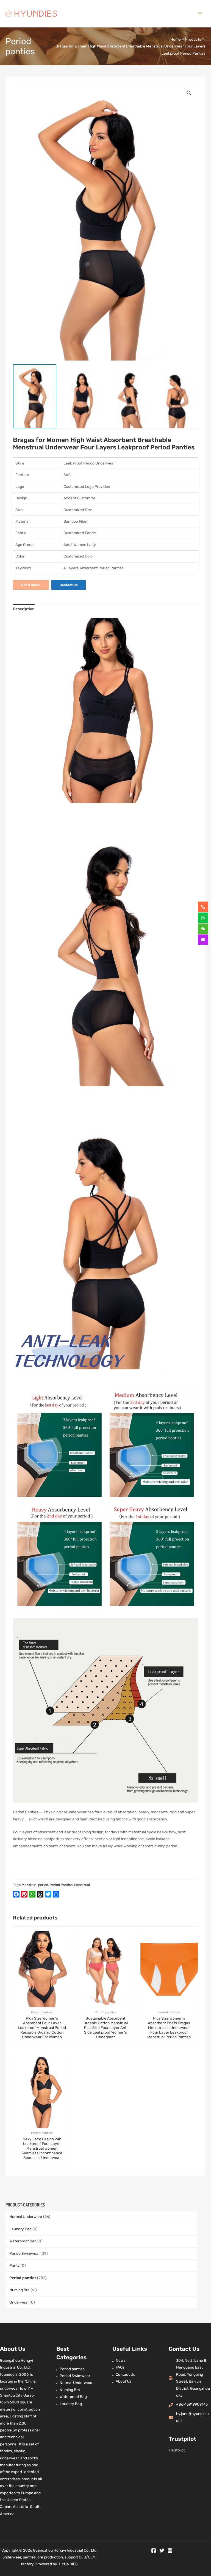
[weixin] (203, 929)
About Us (124, 2381)
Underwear (19, 2302)
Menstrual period (35, 1885)
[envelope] (203, 940)
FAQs (120, 2367)
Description (24, 609)
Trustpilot (177, 2450)
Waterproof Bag (23, 2241)
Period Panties (61, 1885)
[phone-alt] (203, 907)
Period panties (23, 2278)
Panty (15, 2265)
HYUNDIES (68, 2564)
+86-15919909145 (192, 2404)
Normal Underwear (26, 2217)
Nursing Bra (20, 2290)
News (121, 2360)
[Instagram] (170, 2550)
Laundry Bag (20, 2229)
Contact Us (125, 2374)
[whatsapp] (203, 918)
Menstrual (82, 1885)
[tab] (24, 609)
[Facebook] (154, 2550)
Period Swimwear (25, 2253)
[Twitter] (162, 2550)
